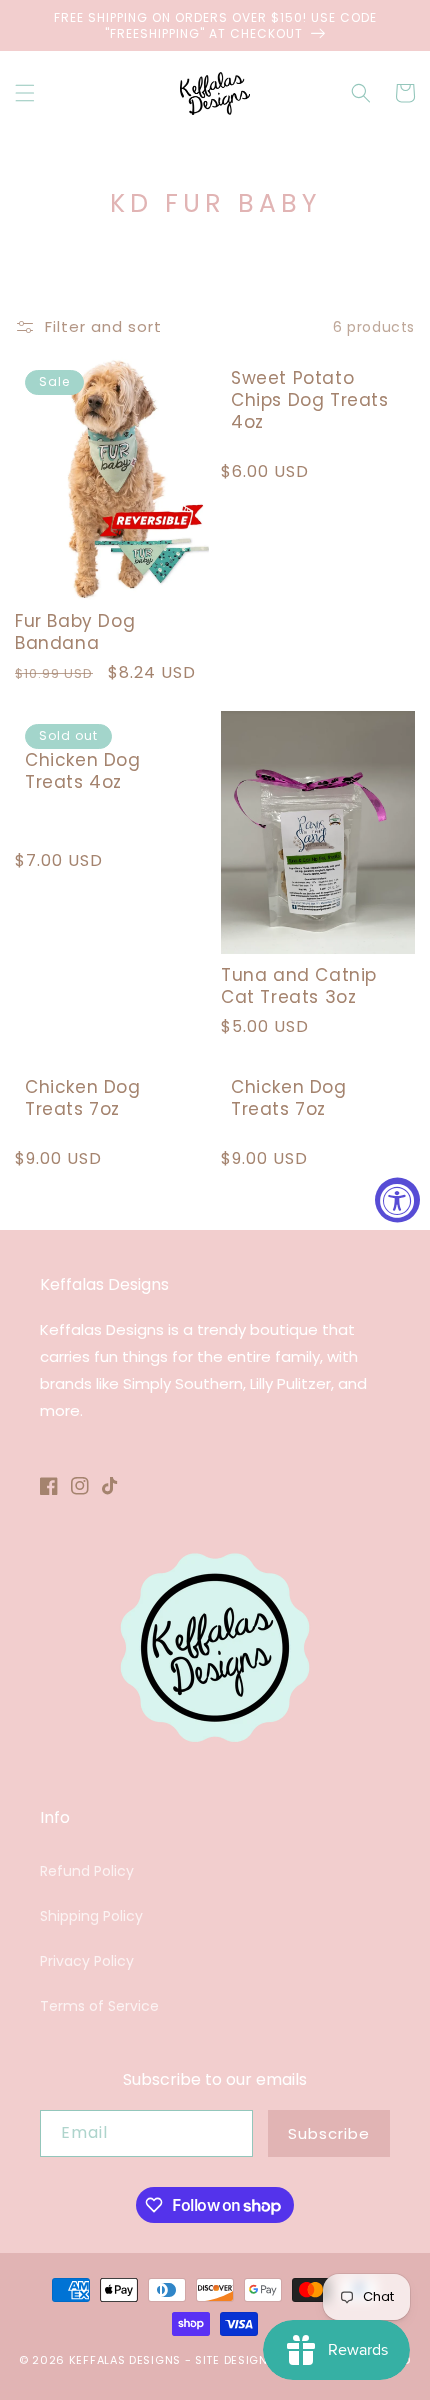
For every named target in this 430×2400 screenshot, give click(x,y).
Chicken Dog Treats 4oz (83, 771)
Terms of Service (99, 2006)
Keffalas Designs (125, 2360)
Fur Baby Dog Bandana (75, 632)
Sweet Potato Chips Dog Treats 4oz (310, 400)
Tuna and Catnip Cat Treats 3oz (299, 986)
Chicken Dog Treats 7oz (83, 1098)
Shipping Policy (91, 1916)
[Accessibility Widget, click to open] (397, 1200)
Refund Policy (87, 1871)
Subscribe (329, 2133)
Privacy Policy (87, 1961)
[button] (25, 93)
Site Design (231, 2360)
